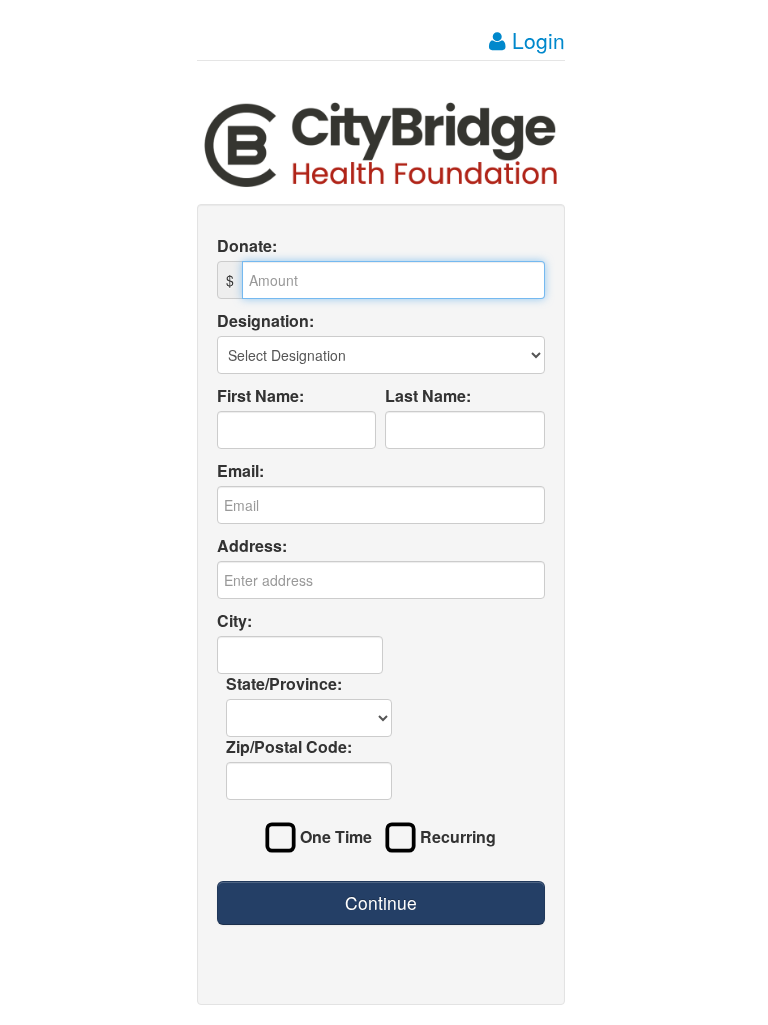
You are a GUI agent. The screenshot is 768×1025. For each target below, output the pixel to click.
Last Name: (428, 396)
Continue (381, 902)
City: (234, 621)
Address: (252, 546)
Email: (240, 471)
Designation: (265, 321)
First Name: (260, 396)
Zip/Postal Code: (289, 747)
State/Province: (284, 684)
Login (535, 40)
